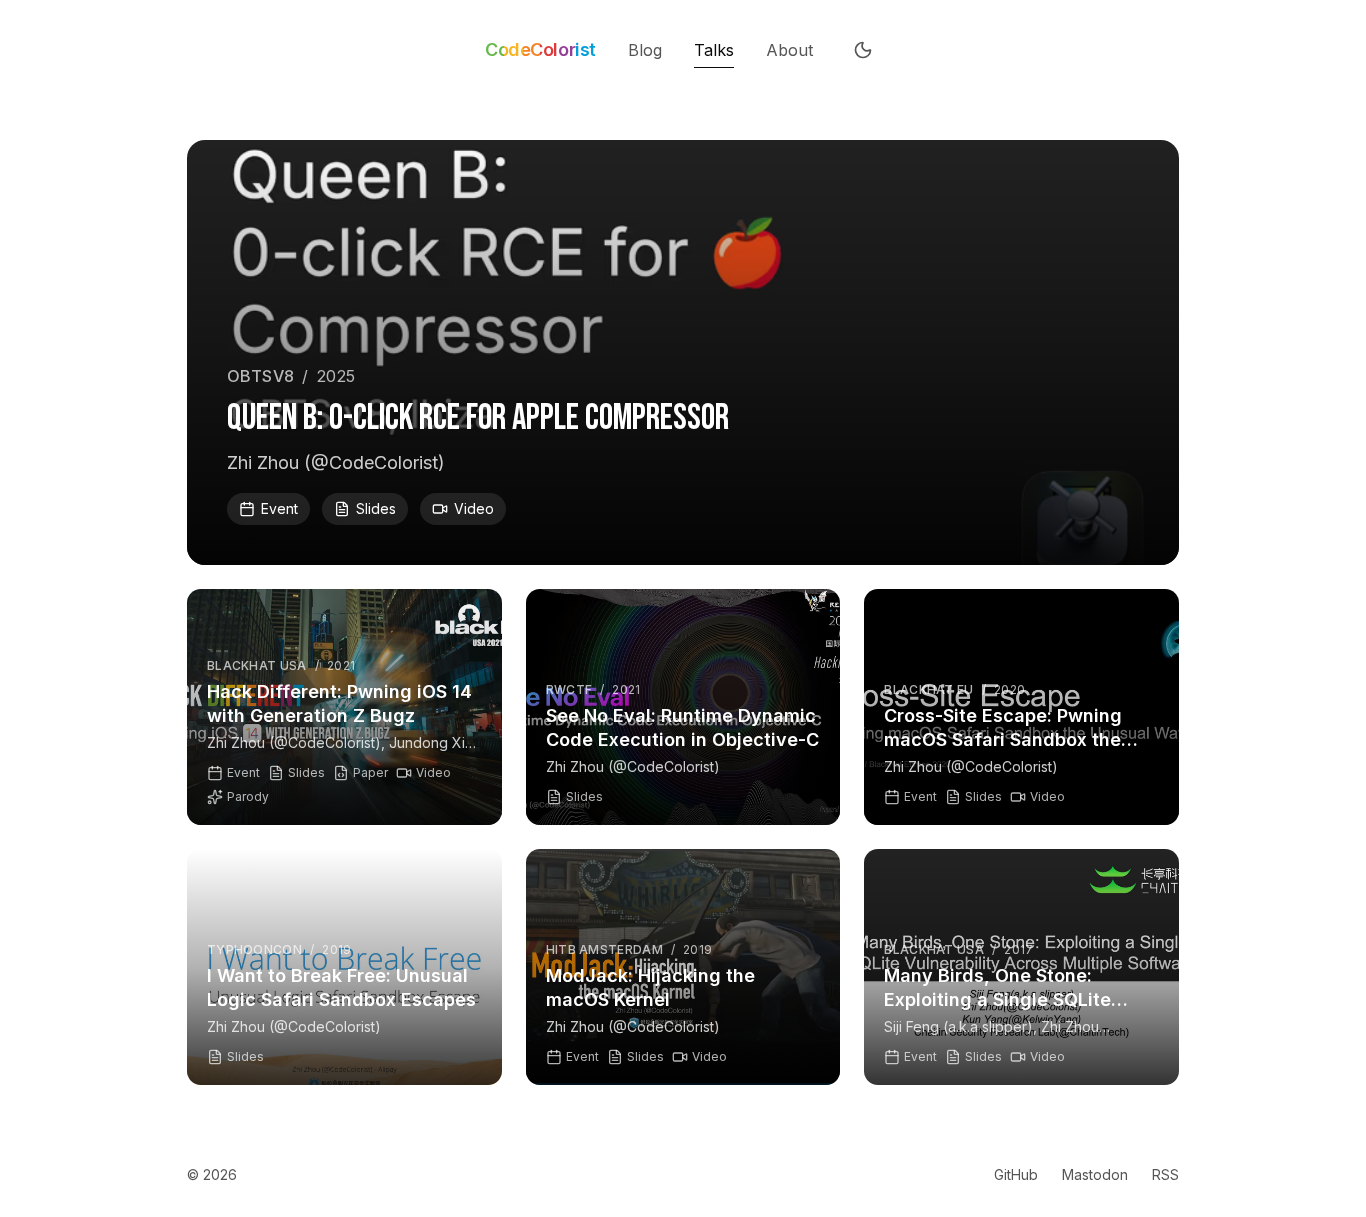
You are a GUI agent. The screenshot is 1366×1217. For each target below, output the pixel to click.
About (789, 50)
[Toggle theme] (863, 50)
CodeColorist (540, 50)
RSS (1165, 1174)
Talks (714, 50)
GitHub (1016, 1174)
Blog (645, 50)
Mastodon (1095, 1174)
